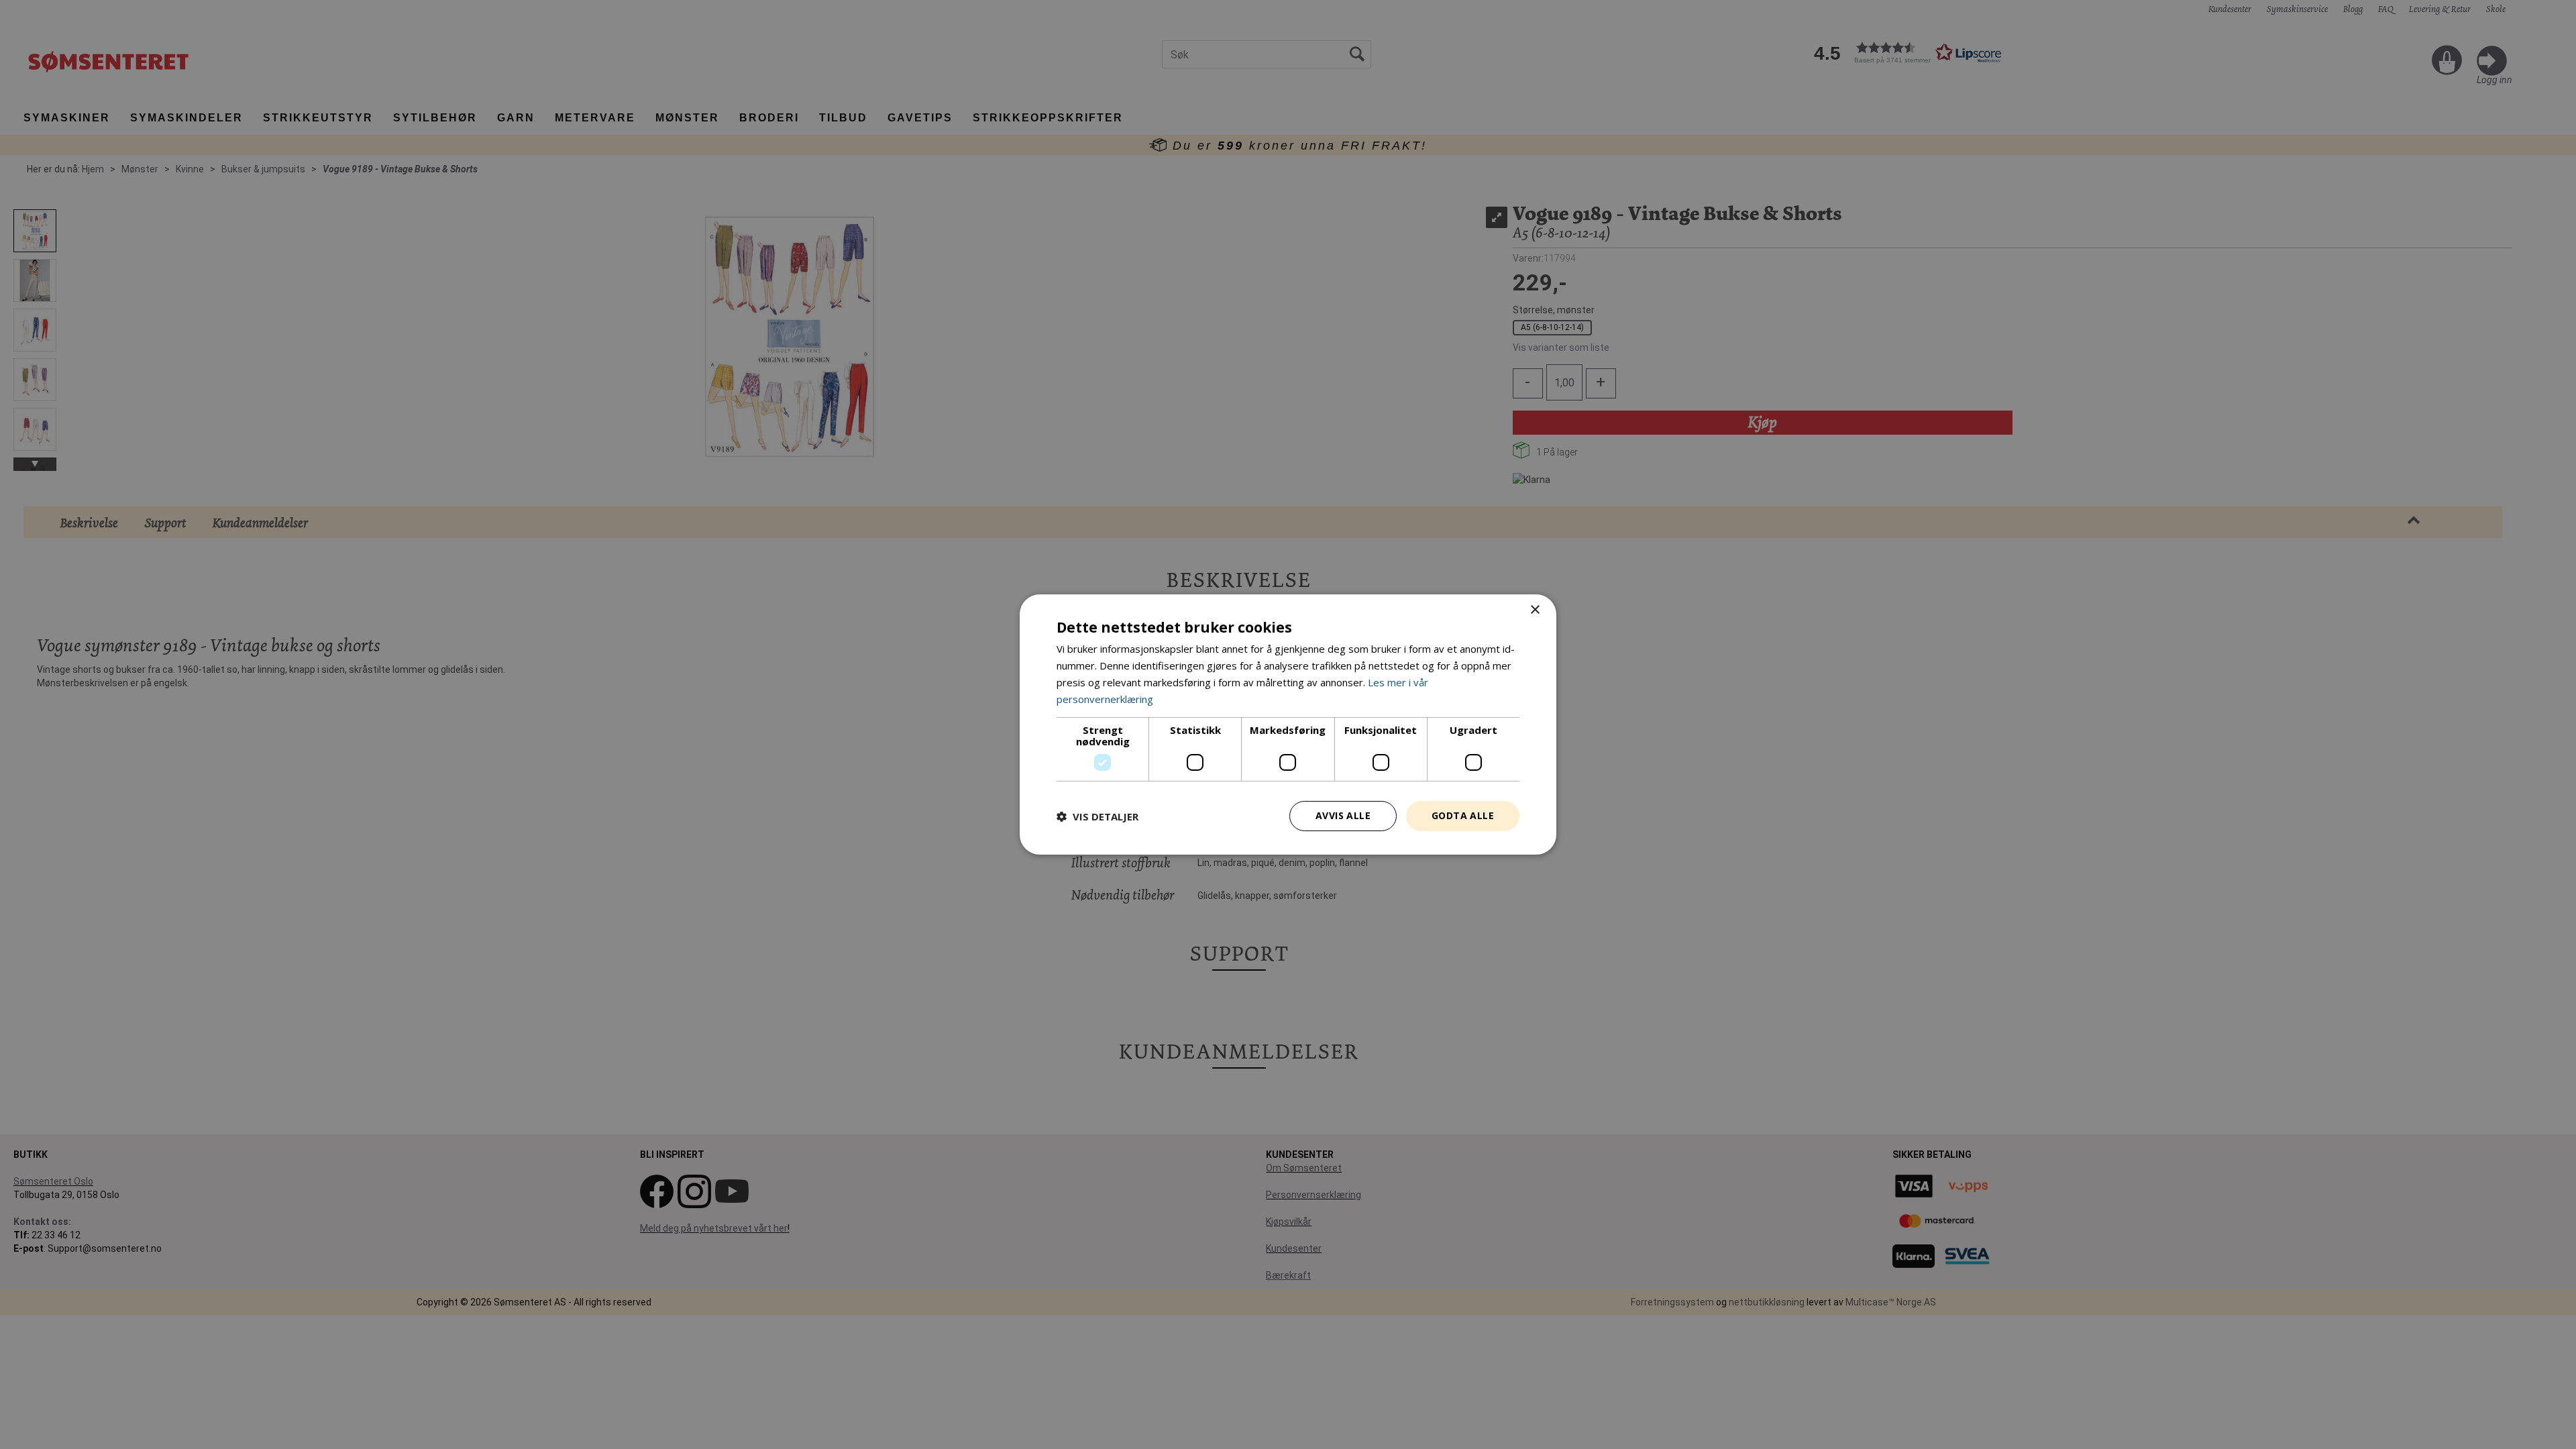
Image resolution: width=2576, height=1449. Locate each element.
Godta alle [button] (1463, 815)
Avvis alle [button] (1343, 815)
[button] (1097, 816)
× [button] (1535, 610)
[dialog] (1288, 724)
